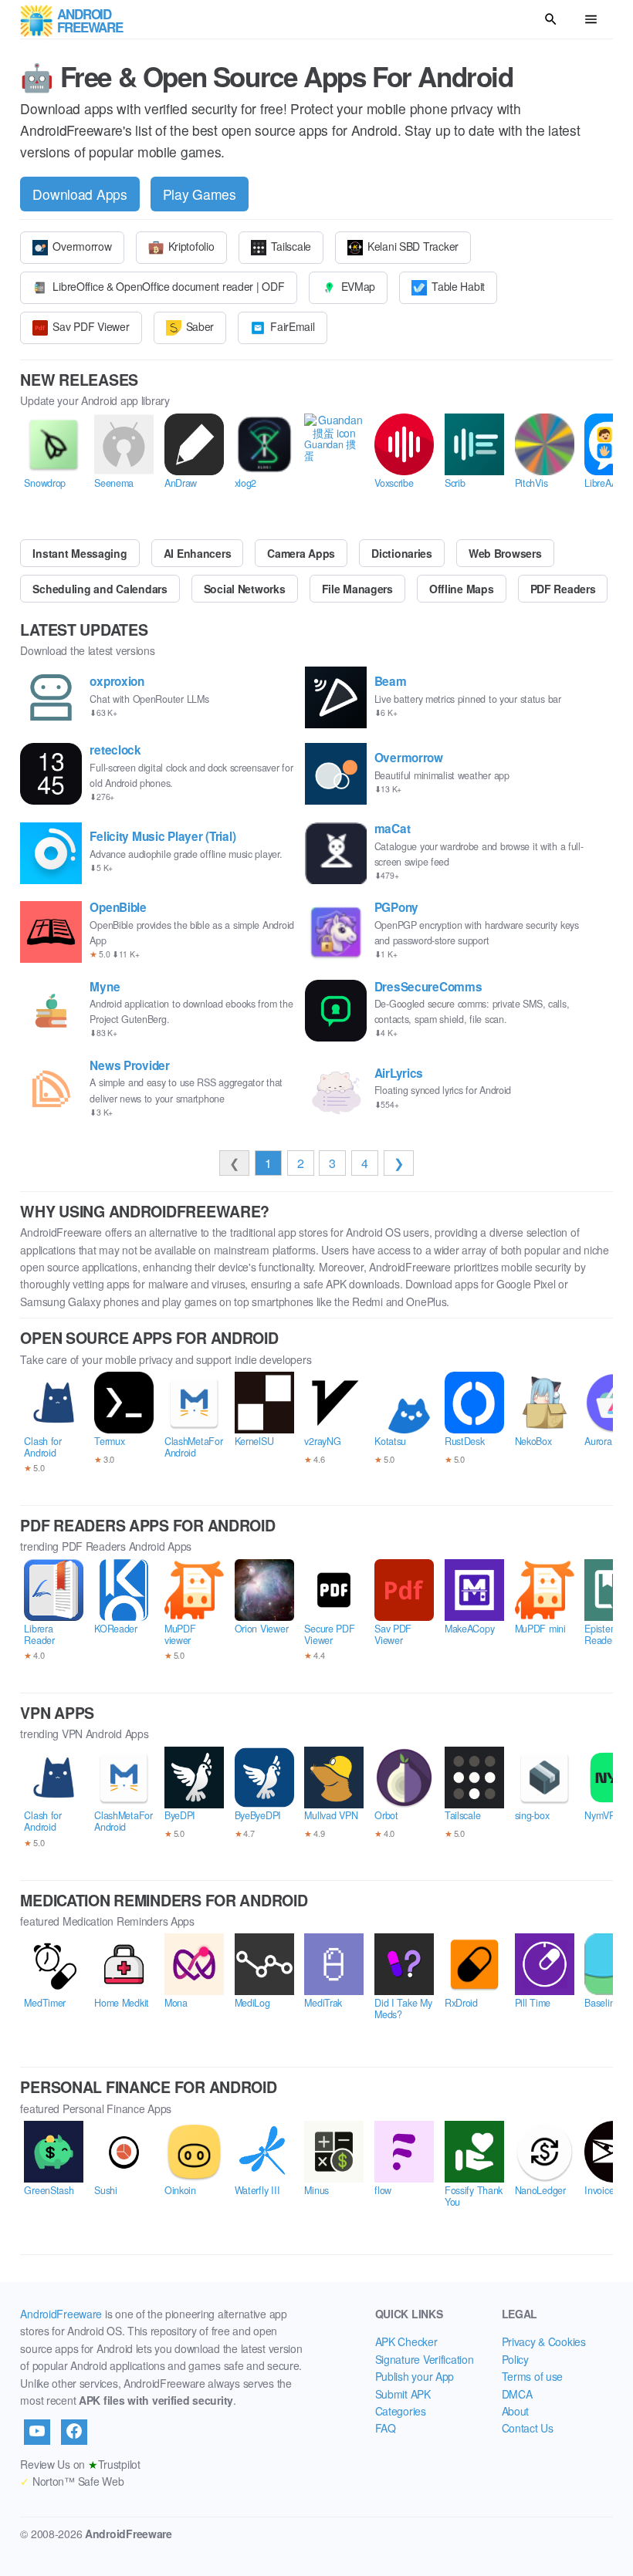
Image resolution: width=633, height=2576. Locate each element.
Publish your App (415, 2376)
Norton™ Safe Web (72, 2481)
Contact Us (528, 2428)
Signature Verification (425, 2359)
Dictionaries (402, 553)
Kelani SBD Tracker (413, 246)
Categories (401, 2411)
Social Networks (245, 589)
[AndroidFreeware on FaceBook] (74, 2432)
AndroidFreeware (61, 2314)
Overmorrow (82, 246)
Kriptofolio (191, 246)
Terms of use (533, 2376)
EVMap (359, 286)
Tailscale (291, 246)
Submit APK (403, 2394)
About (516, 2411)
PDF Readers (563, 589)
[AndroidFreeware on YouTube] (37, 2432)
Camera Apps (301, 553)
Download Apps (80, 194)
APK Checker (406, 2341)
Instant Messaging (80, 553)
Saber (200, 326)
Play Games (200, 194)
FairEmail (292, 326)
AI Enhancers (198, 553)
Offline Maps (462, 589)
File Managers (357, 589)
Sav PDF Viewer (91, 326)
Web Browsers (505, 553)
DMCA (517, 2394)
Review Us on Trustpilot (80, 2464)
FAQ (386, 2428)
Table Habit (458, 286)
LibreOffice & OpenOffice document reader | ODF (168, 286)
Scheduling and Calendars (100, 589)
